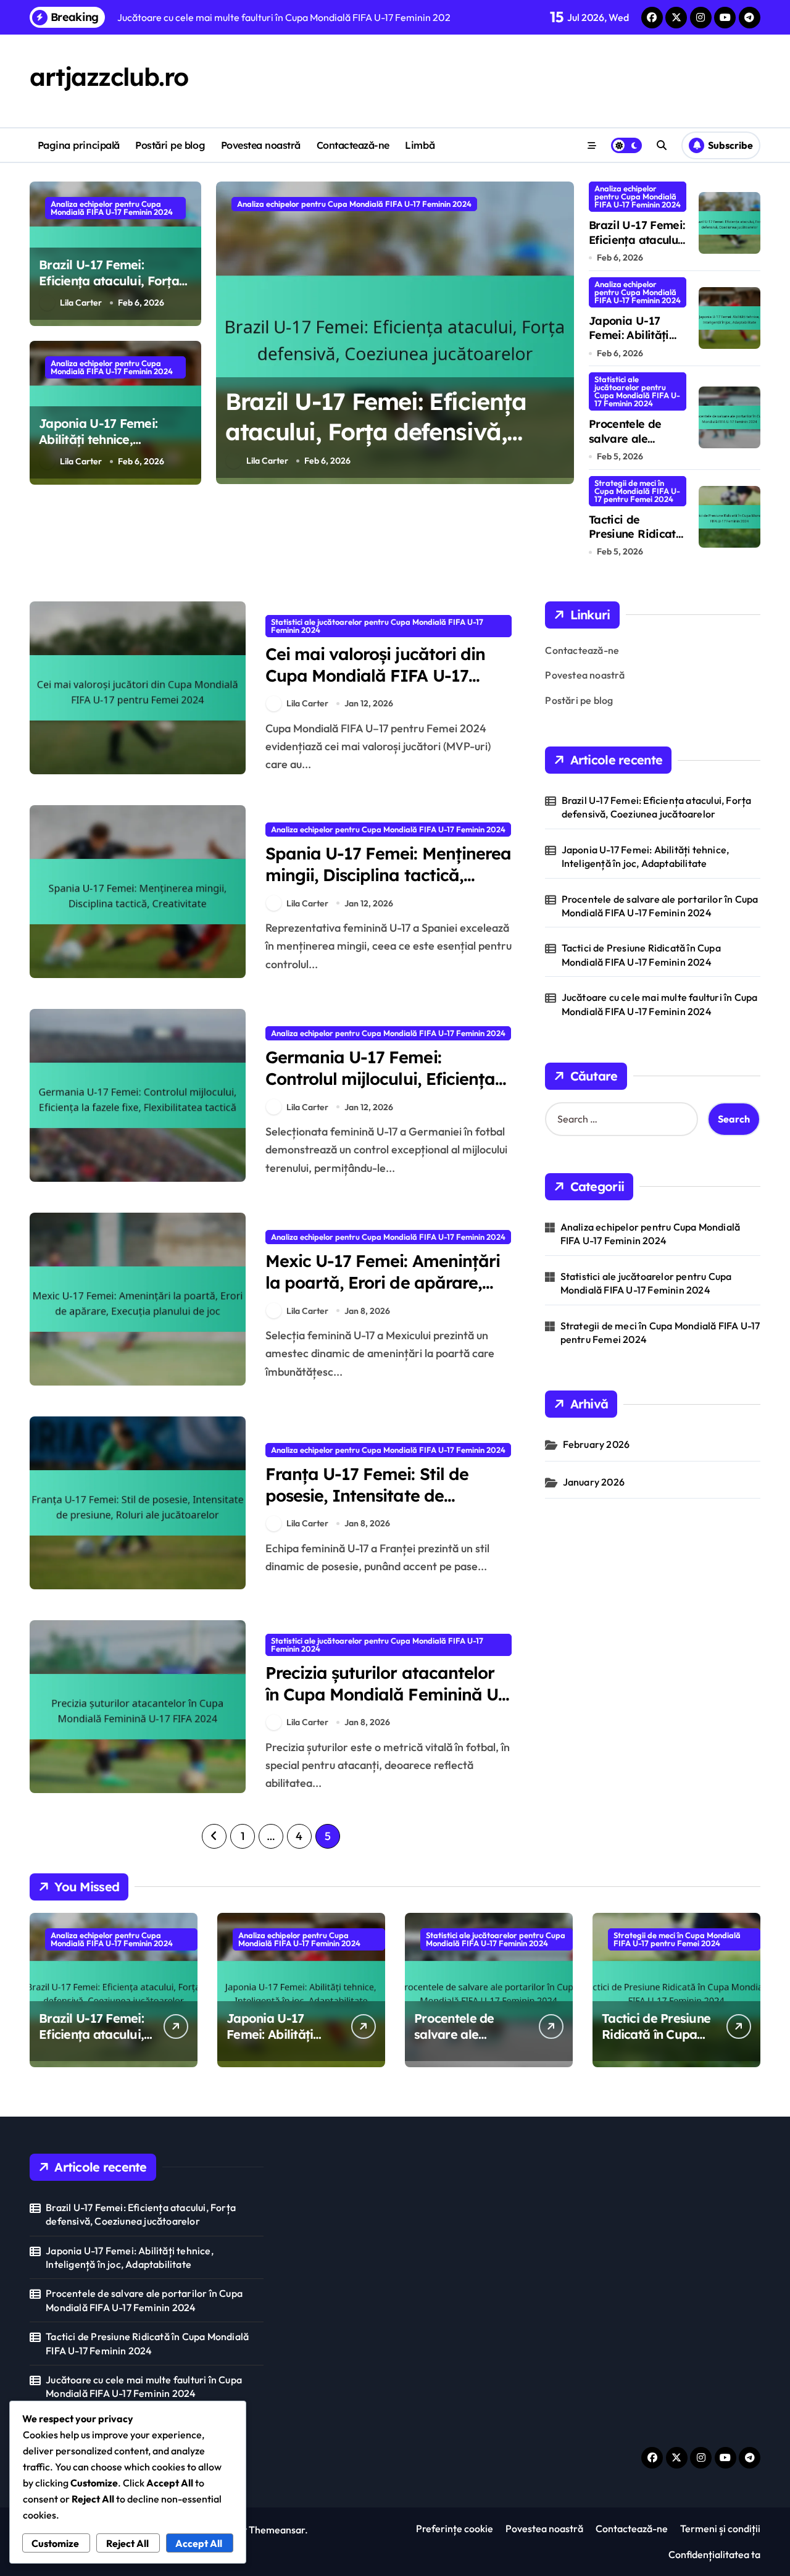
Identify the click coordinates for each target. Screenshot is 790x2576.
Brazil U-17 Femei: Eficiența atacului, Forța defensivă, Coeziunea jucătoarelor (109, 289)
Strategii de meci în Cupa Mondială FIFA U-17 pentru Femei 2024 (637, 491)
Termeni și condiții (720, 2528)
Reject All (127, 2543)
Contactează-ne (353, 145)
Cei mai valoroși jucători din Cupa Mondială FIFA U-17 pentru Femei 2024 (375, 675)
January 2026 (594, 1482)
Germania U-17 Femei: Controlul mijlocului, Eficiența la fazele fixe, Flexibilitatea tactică (380, 1089)
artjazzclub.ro (109, 77)
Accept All (199, 2543)
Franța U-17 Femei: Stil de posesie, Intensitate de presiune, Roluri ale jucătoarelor (367, 1506)
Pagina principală (79, 145)
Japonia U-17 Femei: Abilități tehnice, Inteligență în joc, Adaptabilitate (98, 447)
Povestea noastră (261, 145)
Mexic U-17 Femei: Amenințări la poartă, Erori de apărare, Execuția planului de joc (383, 1282)
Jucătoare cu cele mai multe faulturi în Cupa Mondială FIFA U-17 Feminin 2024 (660, 1004)
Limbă (420, 145)
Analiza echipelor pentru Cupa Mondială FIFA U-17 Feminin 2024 (112, 208)
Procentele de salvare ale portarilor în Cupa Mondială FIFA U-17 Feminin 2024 (660, 906)
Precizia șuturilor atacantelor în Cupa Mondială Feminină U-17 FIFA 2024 (385, 1694)
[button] (562, 332)
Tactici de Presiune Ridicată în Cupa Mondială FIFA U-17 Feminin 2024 (641, 955)
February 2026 (597, 1444)
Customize (55, 2543)
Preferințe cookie (455, 2528)
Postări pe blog (170, 145)
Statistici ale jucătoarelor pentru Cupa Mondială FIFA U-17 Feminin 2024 (637, 391)
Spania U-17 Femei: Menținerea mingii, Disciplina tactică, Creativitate (388, 875)
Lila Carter (81, 303)
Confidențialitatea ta (714, 2554)
